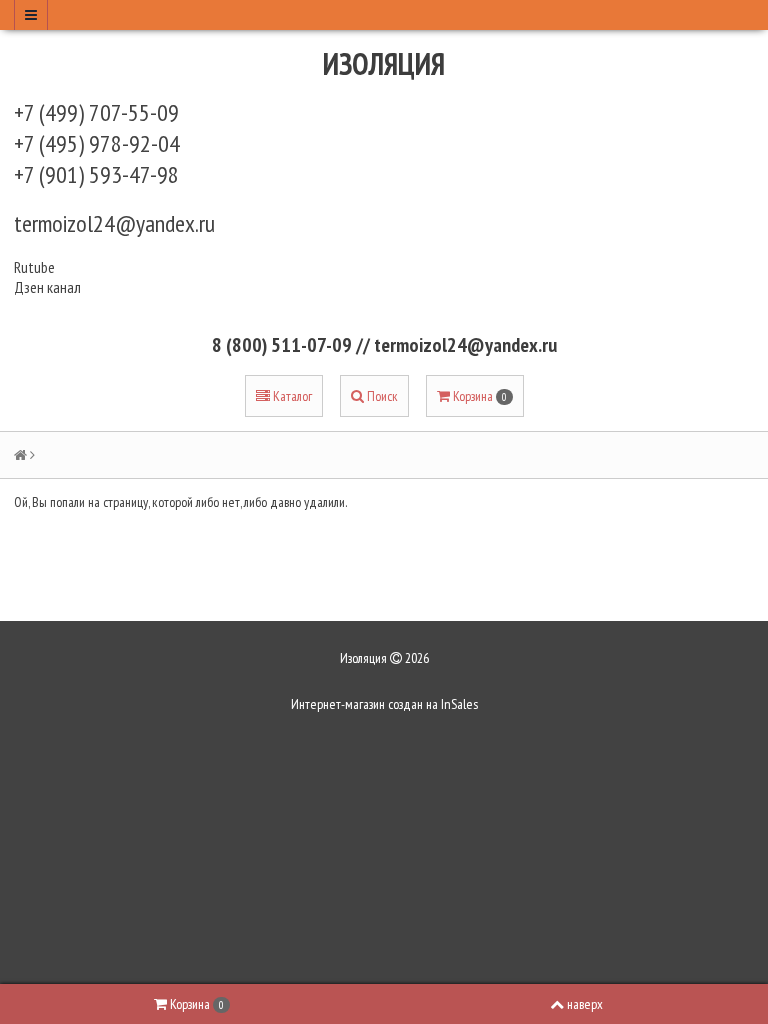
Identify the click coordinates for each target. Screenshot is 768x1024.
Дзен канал (49, 287)
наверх (585, 1004)
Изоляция (384, 63)
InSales (459, 704)
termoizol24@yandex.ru (114, 223)
